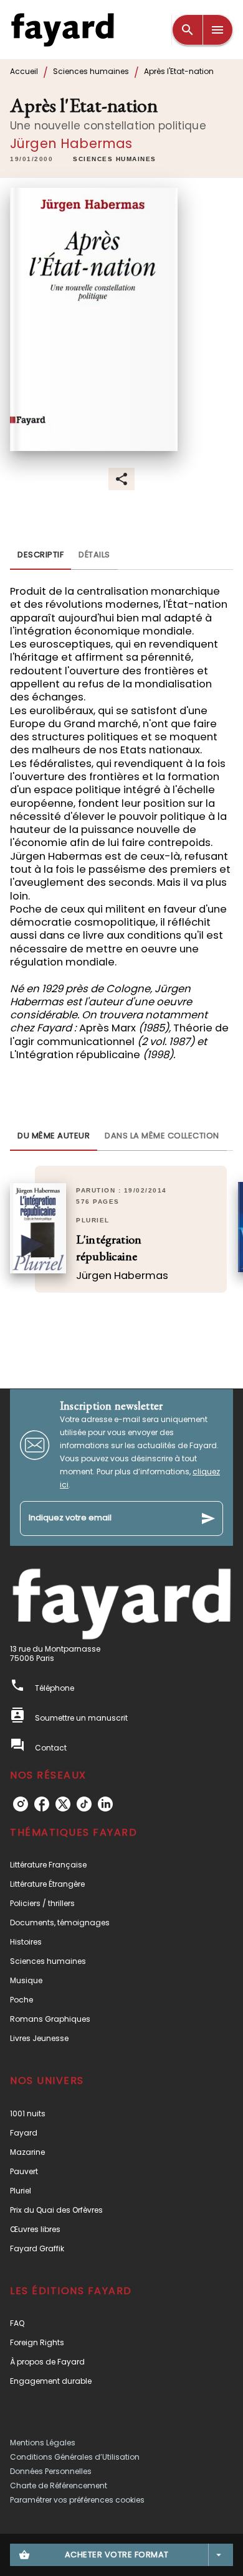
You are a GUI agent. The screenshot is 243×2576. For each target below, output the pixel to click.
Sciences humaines (91, 71)
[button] (115, 160)
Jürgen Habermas (71, 143)
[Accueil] (62, 30)
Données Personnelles (51, 2471)
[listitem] (21, 1804)
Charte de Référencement (59, 2485)
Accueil (24, 71)
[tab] (40, 555)
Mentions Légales (43, 2443)
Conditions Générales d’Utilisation (75, 2457)
